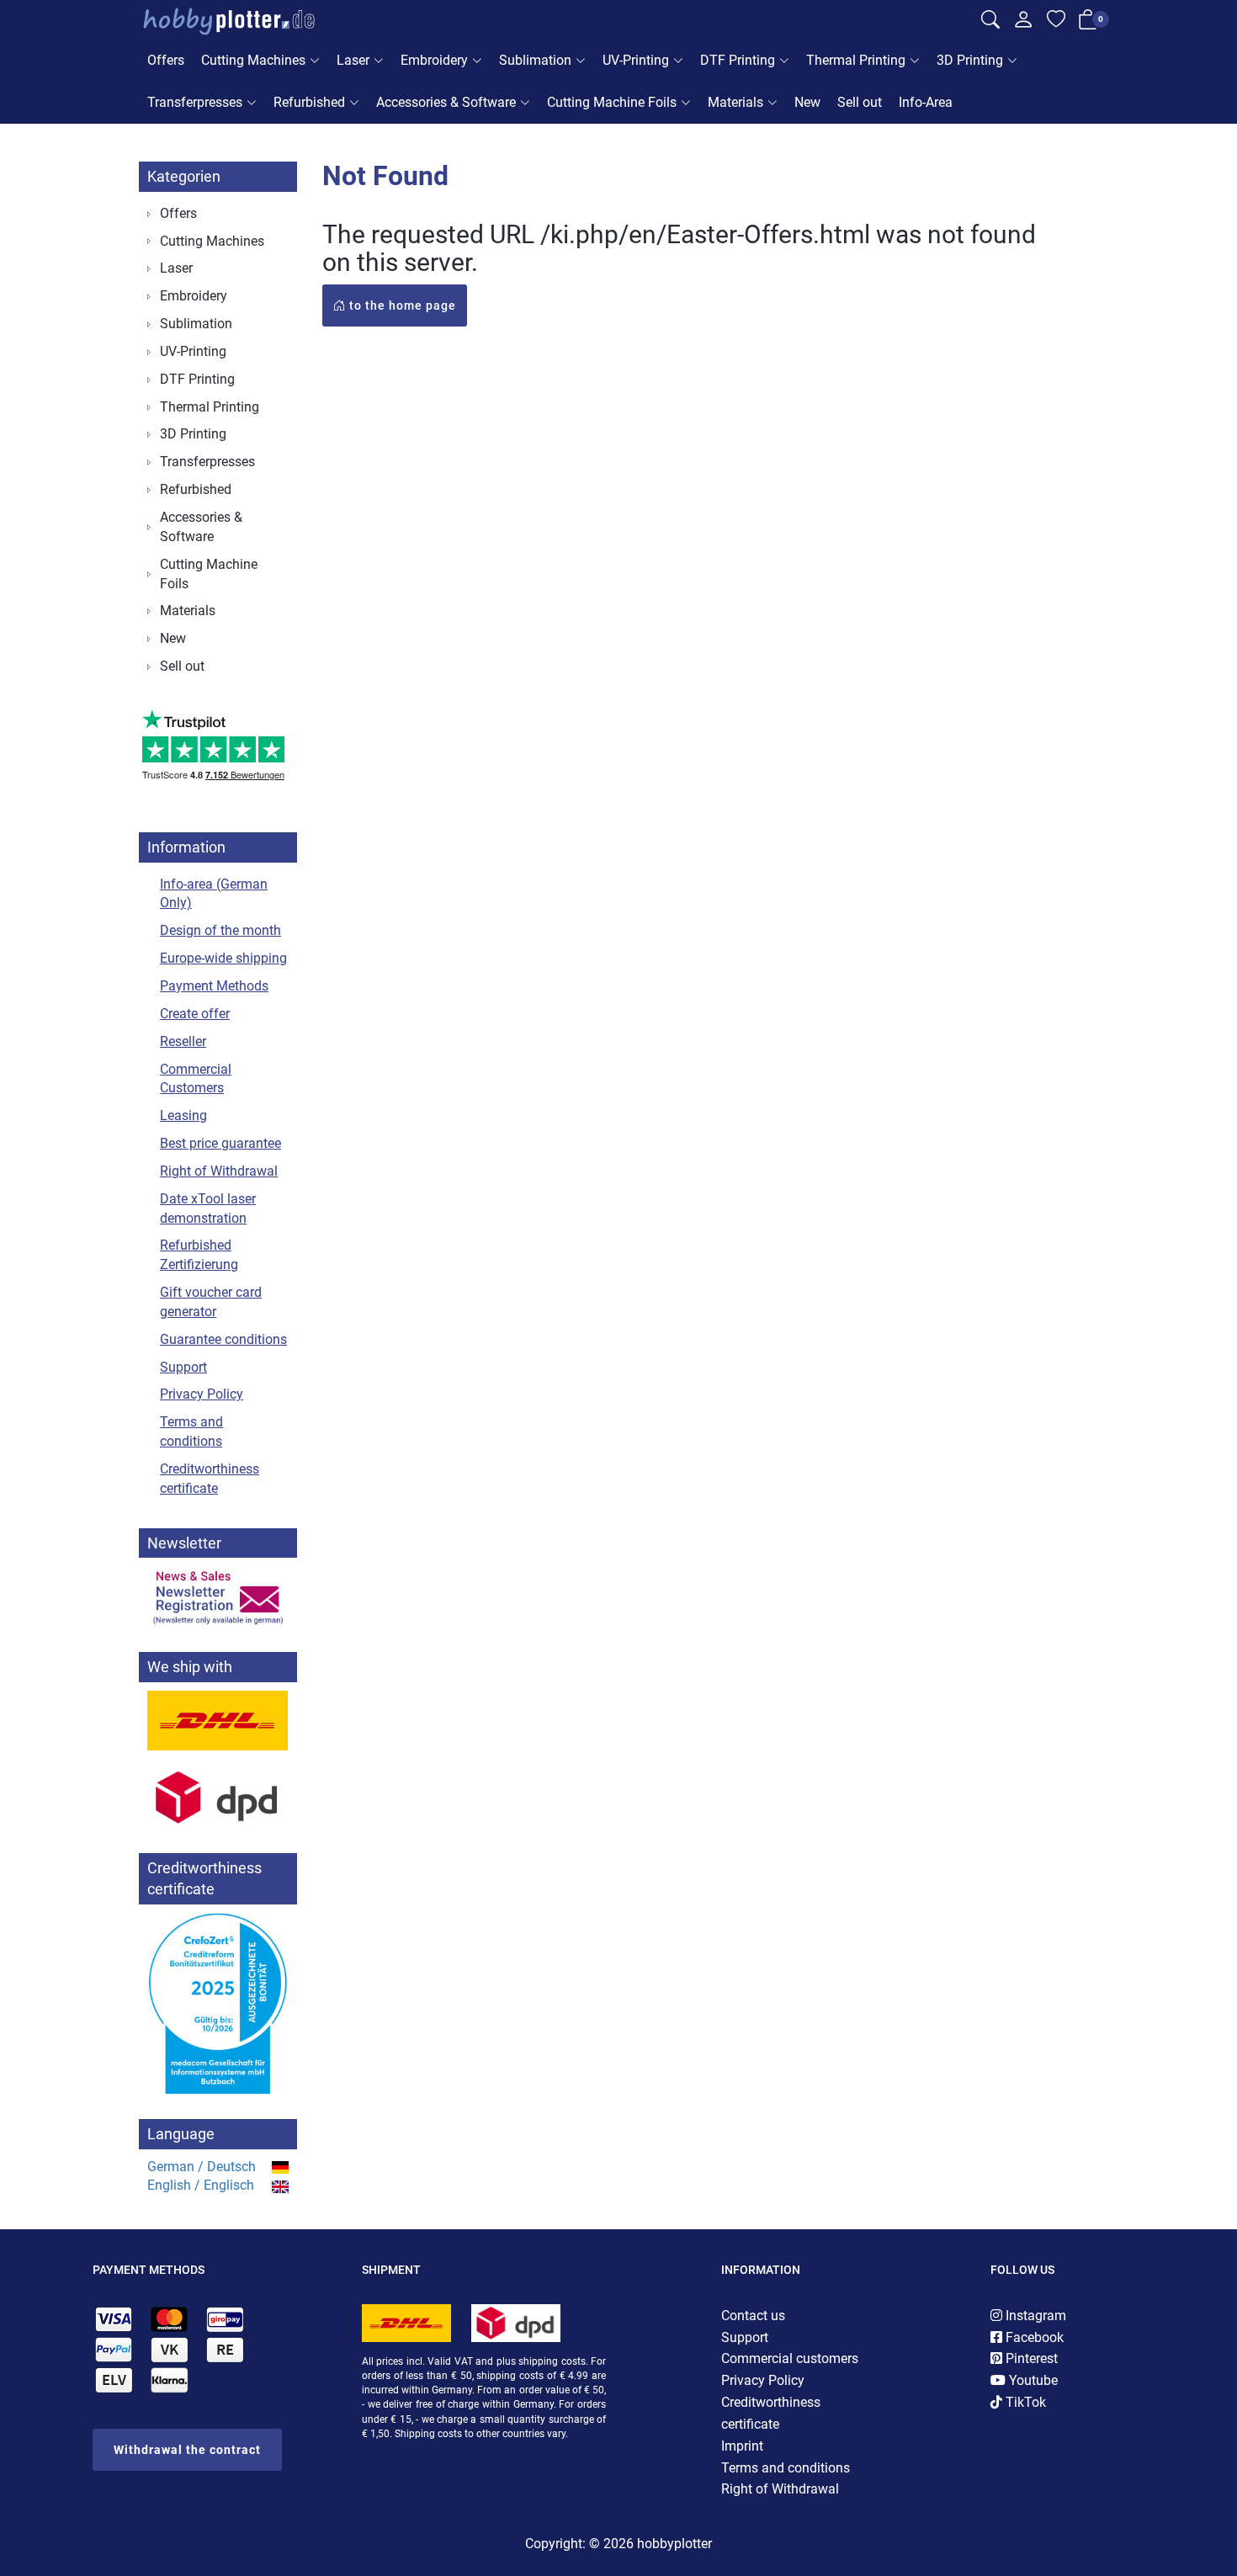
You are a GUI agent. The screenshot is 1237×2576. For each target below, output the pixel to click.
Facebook (1033, 2337)
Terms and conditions (191, 1431)
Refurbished (309, 102)
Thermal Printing (856, 60)
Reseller (183, 1041)
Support (183, 1367)
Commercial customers (790, 2358)
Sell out (860, 102)
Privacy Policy (202, 1394)
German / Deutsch (202, 2167)
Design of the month (220, 930)
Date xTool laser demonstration (208, 1208)
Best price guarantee (220, 1143)
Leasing (183, 1115)
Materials (735, 102)
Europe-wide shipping (223, 958)
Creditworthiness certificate (210, 1479)
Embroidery (434, 60)
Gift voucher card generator (211, 1302)
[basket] (1088, 23)
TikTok (1024, 2402)
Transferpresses (195, 102)
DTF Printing (738, 60)
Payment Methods (214, 986)
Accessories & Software (446, 102)
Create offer (195, 1014)
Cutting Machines (253, 60)
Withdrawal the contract (187, 2450)
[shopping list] (1056, 22)
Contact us (753, 2316)
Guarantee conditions (223, 1339)
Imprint (742, 2446)
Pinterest (1030, 2358)
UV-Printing (636, 60)
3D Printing (970, 60)
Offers (166, 60)
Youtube (1032, 2380)
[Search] (990, 22)
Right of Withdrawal (219, 1171)
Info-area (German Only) (214, 894)
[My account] (1023, 24)
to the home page (401, 305)
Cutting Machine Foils (612, 102)
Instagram (1034, 2316)
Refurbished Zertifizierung (199, 1255)
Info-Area (926, 102)
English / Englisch (201, 2185)
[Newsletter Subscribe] (218, 1596)
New (807, 102)
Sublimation (535, 60)
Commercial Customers (196, 1079)
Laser (353, 60)
